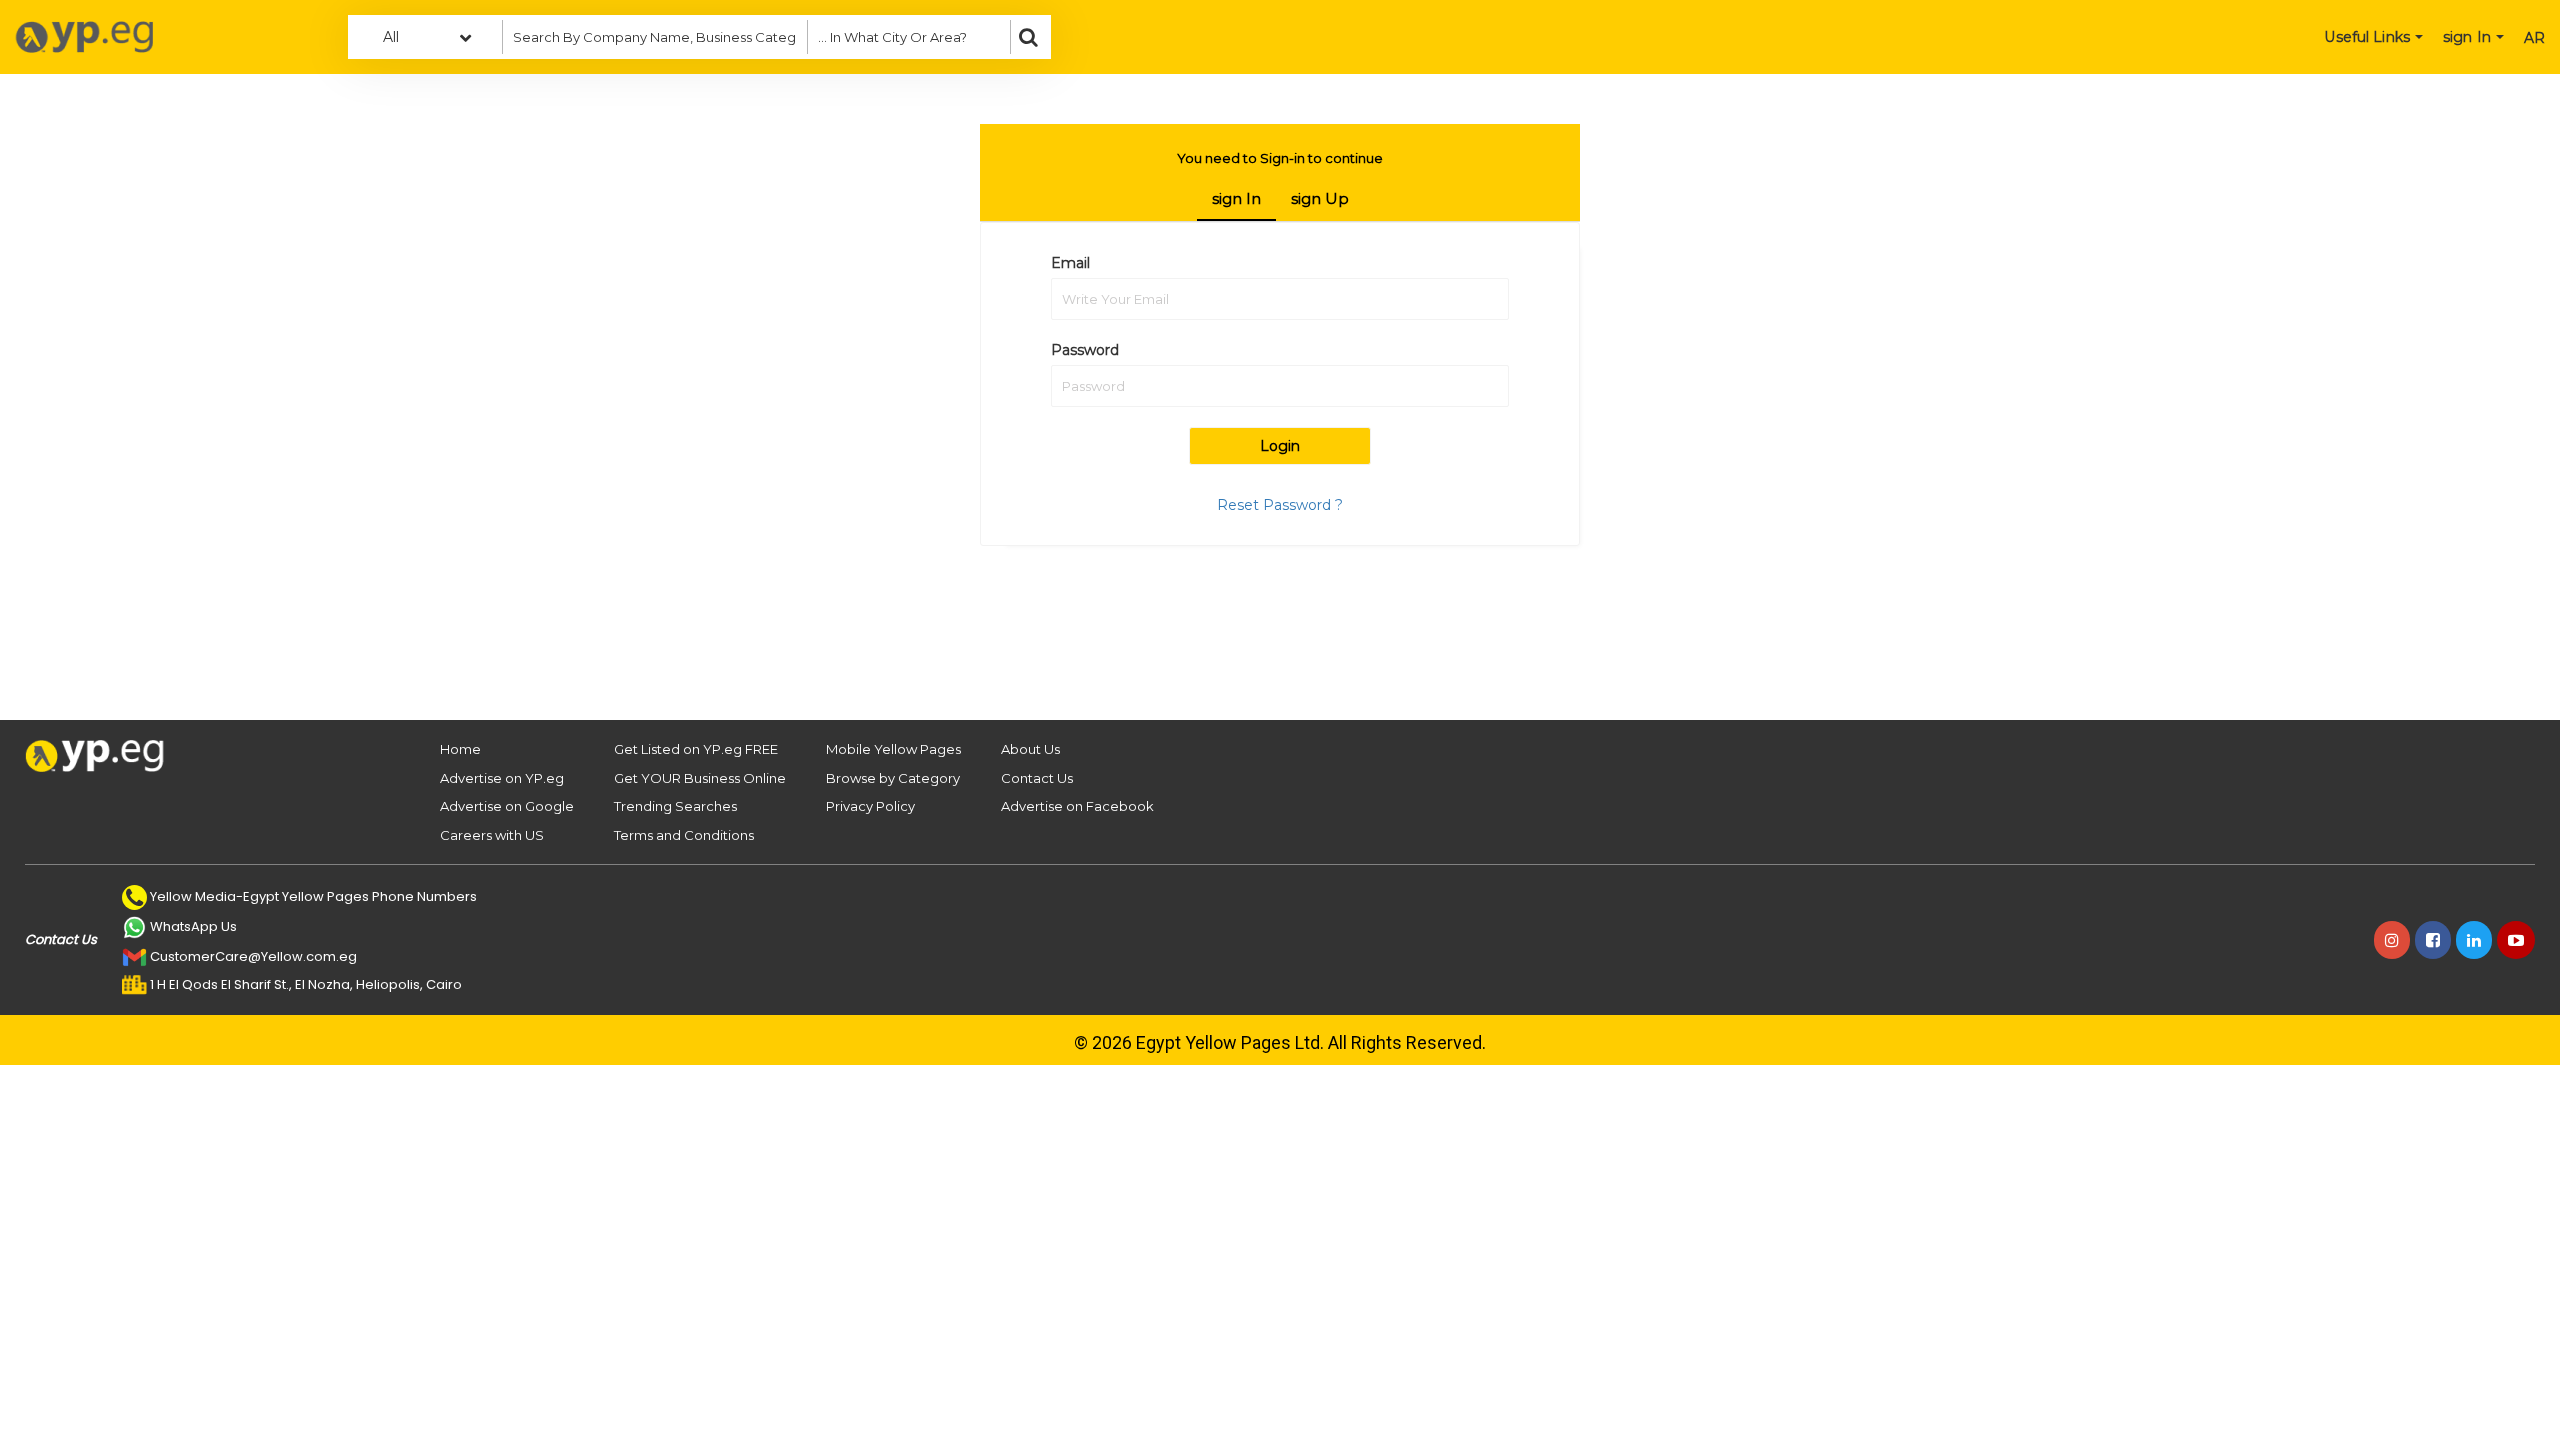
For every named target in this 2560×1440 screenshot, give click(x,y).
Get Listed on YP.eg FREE (696, 749)
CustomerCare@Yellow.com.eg (253, 956)
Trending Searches (675, 806)
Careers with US (492, 835)
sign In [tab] (1236, 198)
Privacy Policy (870, 806)
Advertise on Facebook (1077, 806)
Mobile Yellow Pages (893, 749)
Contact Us (1037, 778)
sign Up (1320, 198)
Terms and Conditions (684, 835)
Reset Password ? (1280, 505)
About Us (1030, 749)
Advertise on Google (507, 806)
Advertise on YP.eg (502, 778)
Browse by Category (893, 778)
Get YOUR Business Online (700, 778)
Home (460, 749)
